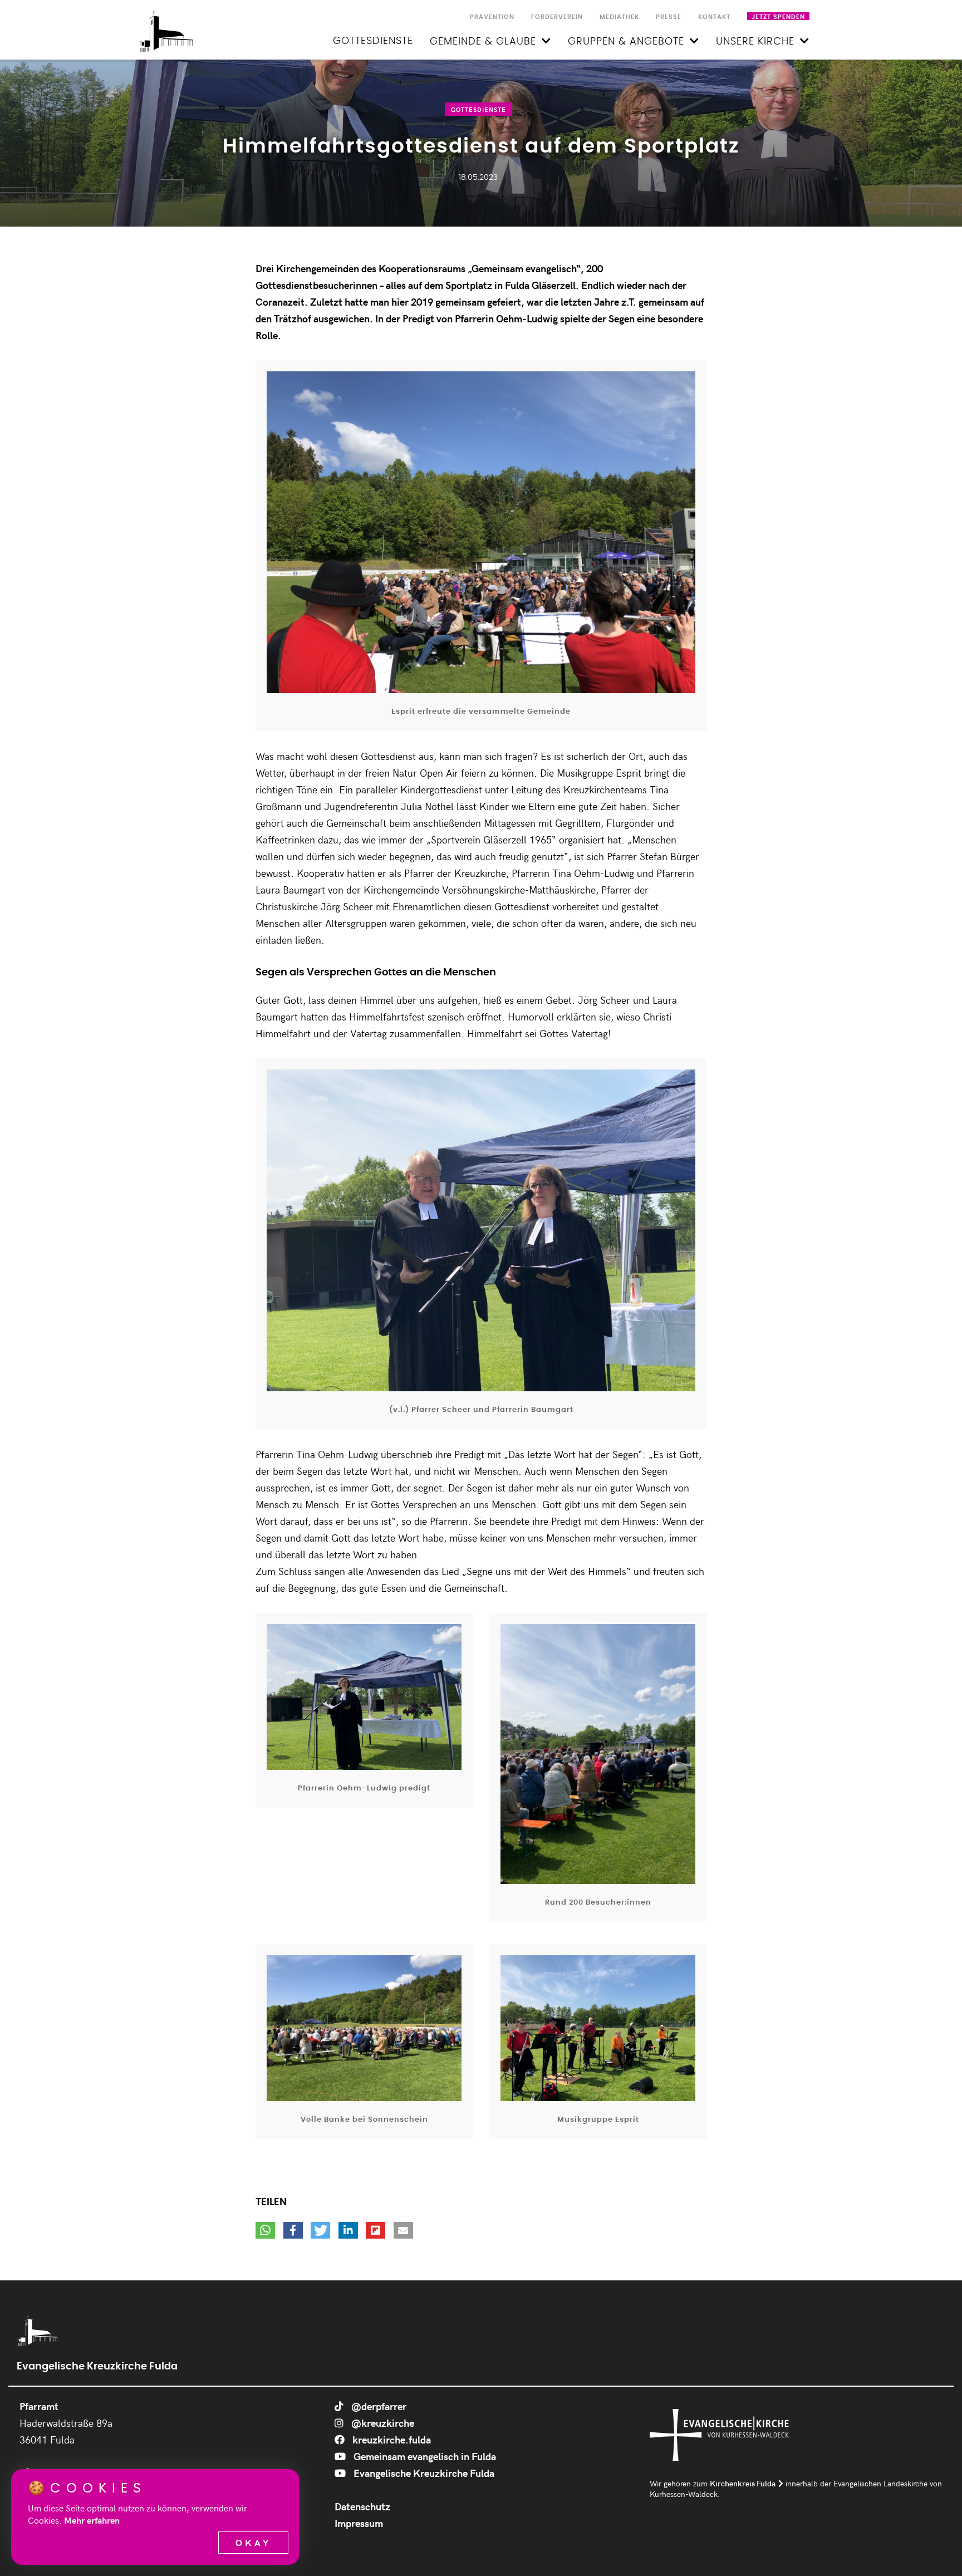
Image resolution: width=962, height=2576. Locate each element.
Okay (253, 2542)
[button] (265, 2230)
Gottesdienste (373, 41)
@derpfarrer (378, 2406)
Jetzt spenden (778, 17)
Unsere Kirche (755, 42)
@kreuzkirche (382, 2423)
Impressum (359, 2523)
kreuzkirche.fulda (391, 2439)
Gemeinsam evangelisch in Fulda (424, 2456)
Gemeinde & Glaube (483, 42)
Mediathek (619, 17)
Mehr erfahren (92, 2520)
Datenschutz (362, 2506)
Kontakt (714, 17)
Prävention (492, 17)
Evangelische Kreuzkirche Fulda (423, 2473)
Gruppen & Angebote (626, 42)
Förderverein (557, 17)
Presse (669, 17)
